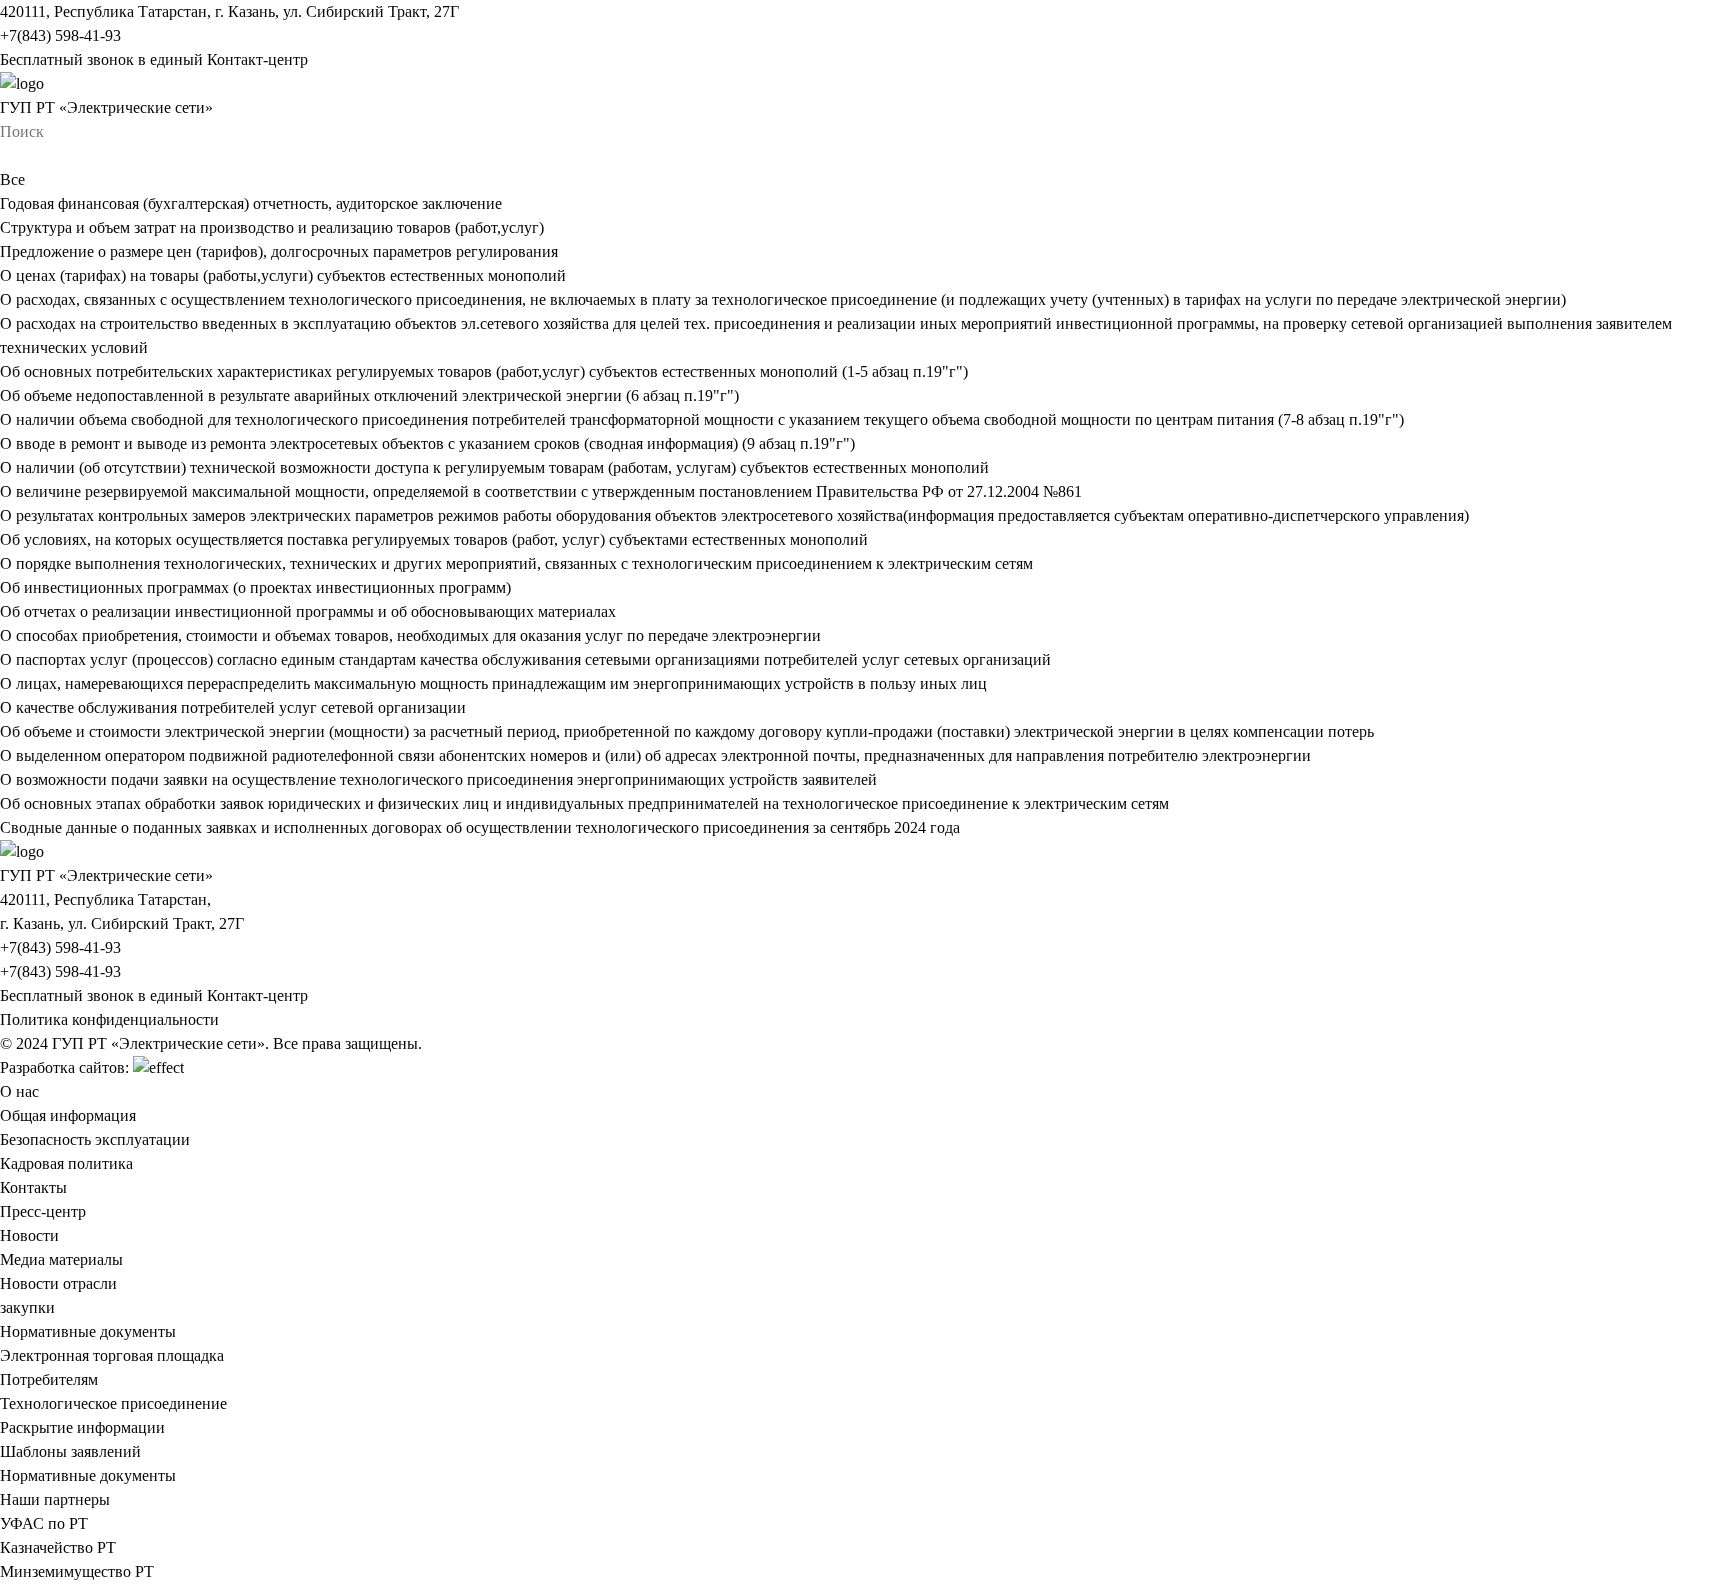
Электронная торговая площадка (112, 1355)
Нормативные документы (88, 1331)
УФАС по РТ (44, 1523)
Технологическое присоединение (113, 1403)
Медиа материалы (61, 1259)
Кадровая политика (66, 1163)
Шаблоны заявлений (70, 1451)
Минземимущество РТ (77, 1571)
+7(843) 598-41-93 (60, 35)
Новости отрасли (58, 1283)
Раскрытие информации (82, 1427)
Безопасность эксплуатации (95, 1139)
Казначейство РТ (58, 1547)
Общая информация (68, 1115)
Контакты (33, 1187)
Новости (29, 1235)
